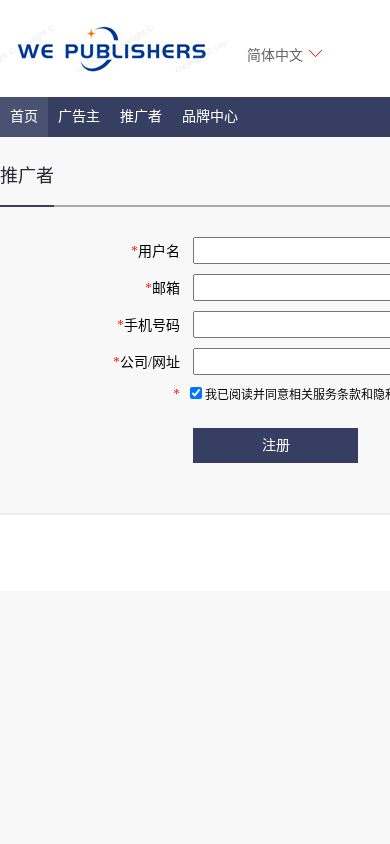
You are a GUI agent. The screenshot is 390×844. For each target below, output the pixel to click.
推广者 (141, 116)
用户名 (155, 251)
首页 (24, 116)
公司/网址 (146, 362)
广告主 (79, 116)
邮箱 (162, 288)
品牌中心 (210, 116)
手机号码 (148, 325)
